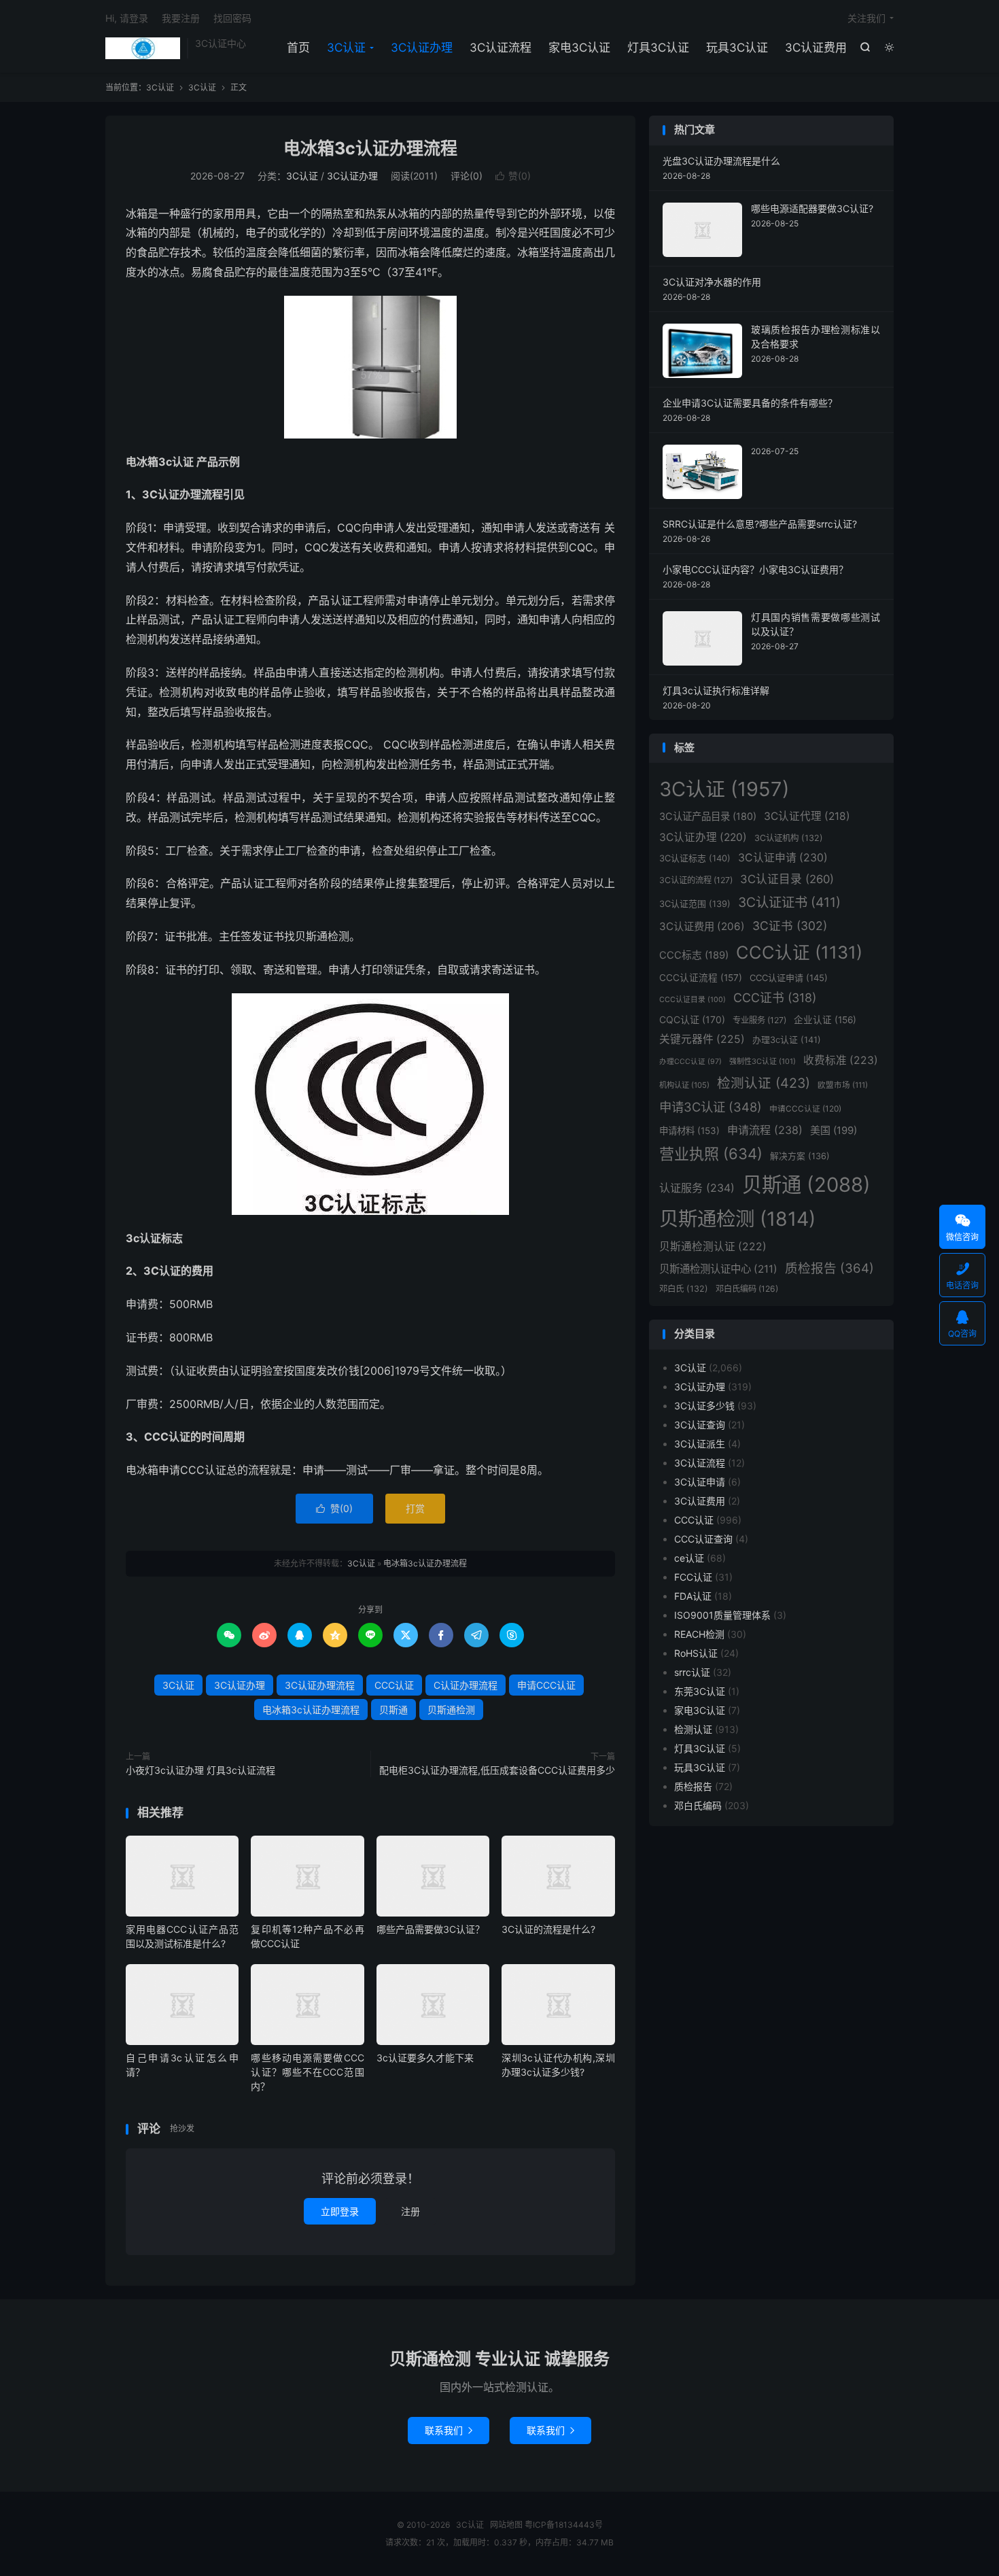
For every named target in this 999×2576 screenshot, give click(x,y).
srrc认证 (692, 1672)
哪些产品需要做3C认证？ (431, 1929)
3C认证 (143, 48)
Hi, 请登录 (127, 18)
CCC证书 (775, 998)
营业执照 (711, 1154)
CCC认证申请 (789, 978)
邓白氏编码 (747, 1289)
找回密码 (232, 18)
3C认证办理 (422, 48)
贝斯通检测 (451, 1710)
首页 (298, 48)
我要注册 (181, 18)
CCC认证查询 (703, 1539)
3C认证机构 (789, 838)
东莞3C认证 (700, 1691)
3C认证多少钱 (704, 1406)
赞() (513, 176)
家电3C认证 (579, 48)
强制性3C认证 (763, 1061)
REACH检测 (699, 1634)
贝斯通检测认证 (713, 1247)
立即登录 (340, 2211)
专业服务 (759, 1020)
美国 (834, 1130)
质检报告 (829, 1268)
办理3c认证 (787, 1040)
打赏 (415, 1508)
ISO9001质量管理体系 (722, 1615)
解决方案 (800, 1156)
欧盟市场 (843, 1085)
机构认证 (684, 1085)
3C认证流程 (501, 48)
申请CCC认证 (546, 1685)
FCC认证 (693, 1577)
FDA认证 (693, 1596)
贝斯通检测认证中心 (718, 1269)
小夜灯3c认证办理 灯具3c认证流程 (200, 1770)
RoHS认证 (696, 1653)
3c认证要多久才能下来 (425, 2058)
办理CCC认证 (690, 1062)
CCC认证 (394, 1685)
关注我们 (866, 18)
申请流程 (765, 1130)
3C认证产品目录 (708, 816)
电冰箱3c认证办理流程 (370, 148)
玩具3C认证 (737, 48)
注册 (410, 2211)
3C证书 (790, 926)
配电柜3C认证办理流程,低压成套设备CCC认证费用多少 (497, 1770)
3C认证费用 (816, 48)
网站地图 (506, 2525)
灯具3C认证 (658, 48)
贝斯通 (393, 1710)
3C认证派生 (700, 1444)
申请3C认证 (711, 1107)
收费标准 (841, 1060)
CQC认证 (692, 1019)
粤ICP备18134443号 (564, 2525)
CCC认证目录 (693, 1000)
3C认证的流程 (696, 880)
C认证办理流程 (466, 1685)
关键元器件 (702, 1039)
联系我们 (449, 2430)
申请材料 (689, 1131)
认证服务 (697, 1188)
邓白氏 (684, 1289)
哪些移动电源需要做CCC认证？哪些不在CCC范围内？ (307, 2072)
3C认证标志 (695, 858)
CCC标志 (694, 955)
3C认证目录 (787, 879)
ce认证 (689, 1558)
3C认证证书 (789, 902)
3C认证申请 (783, 858)
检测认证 (764, 1083)
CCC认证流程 (701, 978)
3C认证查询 (700, 1425)
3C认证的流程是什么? (548, 1929)
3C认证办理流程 (320, 1685)
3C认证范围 (695, 904)
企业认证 (825, 1020)
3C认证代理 (807, 816)
